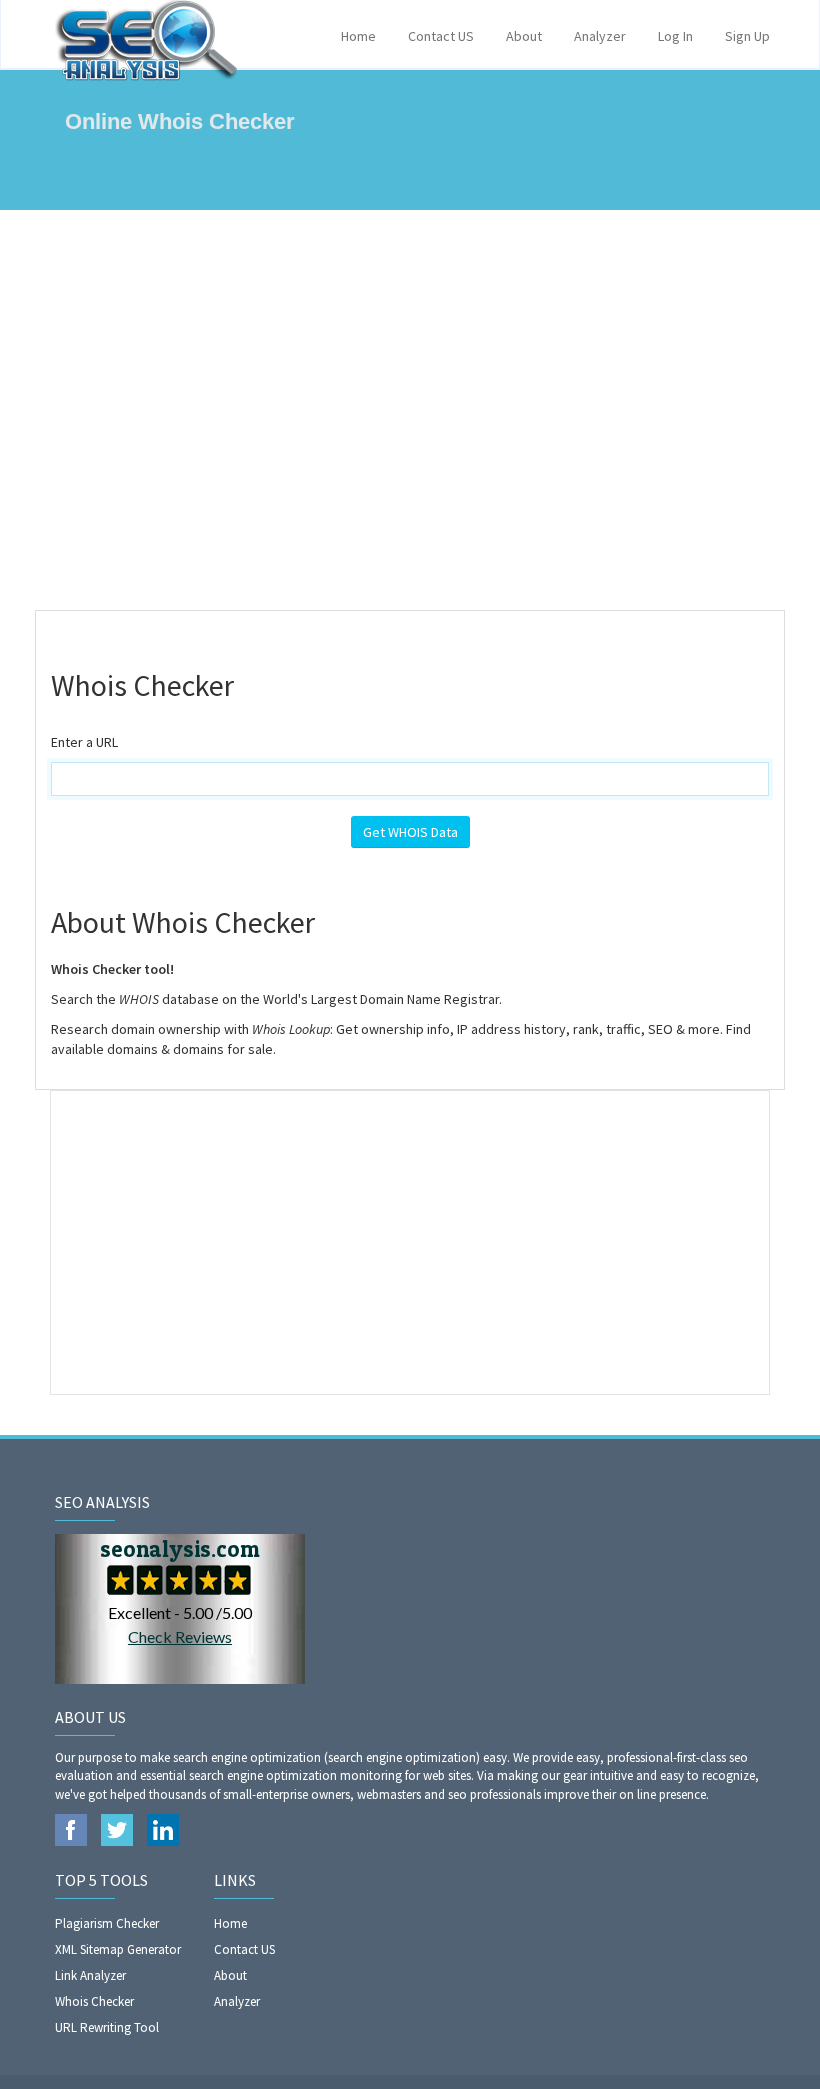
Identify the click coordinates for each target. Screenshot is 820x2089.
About (524, 36)
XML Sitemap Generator (118, 1949)
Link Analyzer (90, 1975)
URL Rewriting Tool (107, 2027)
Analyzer (600, 36)
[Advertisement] (410, 410)
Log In (675, 36)
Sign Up (747, 36)
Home (358, 36)
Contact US (441, 36)
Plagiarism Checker (107, 1923)
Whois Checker (94, 2001)
